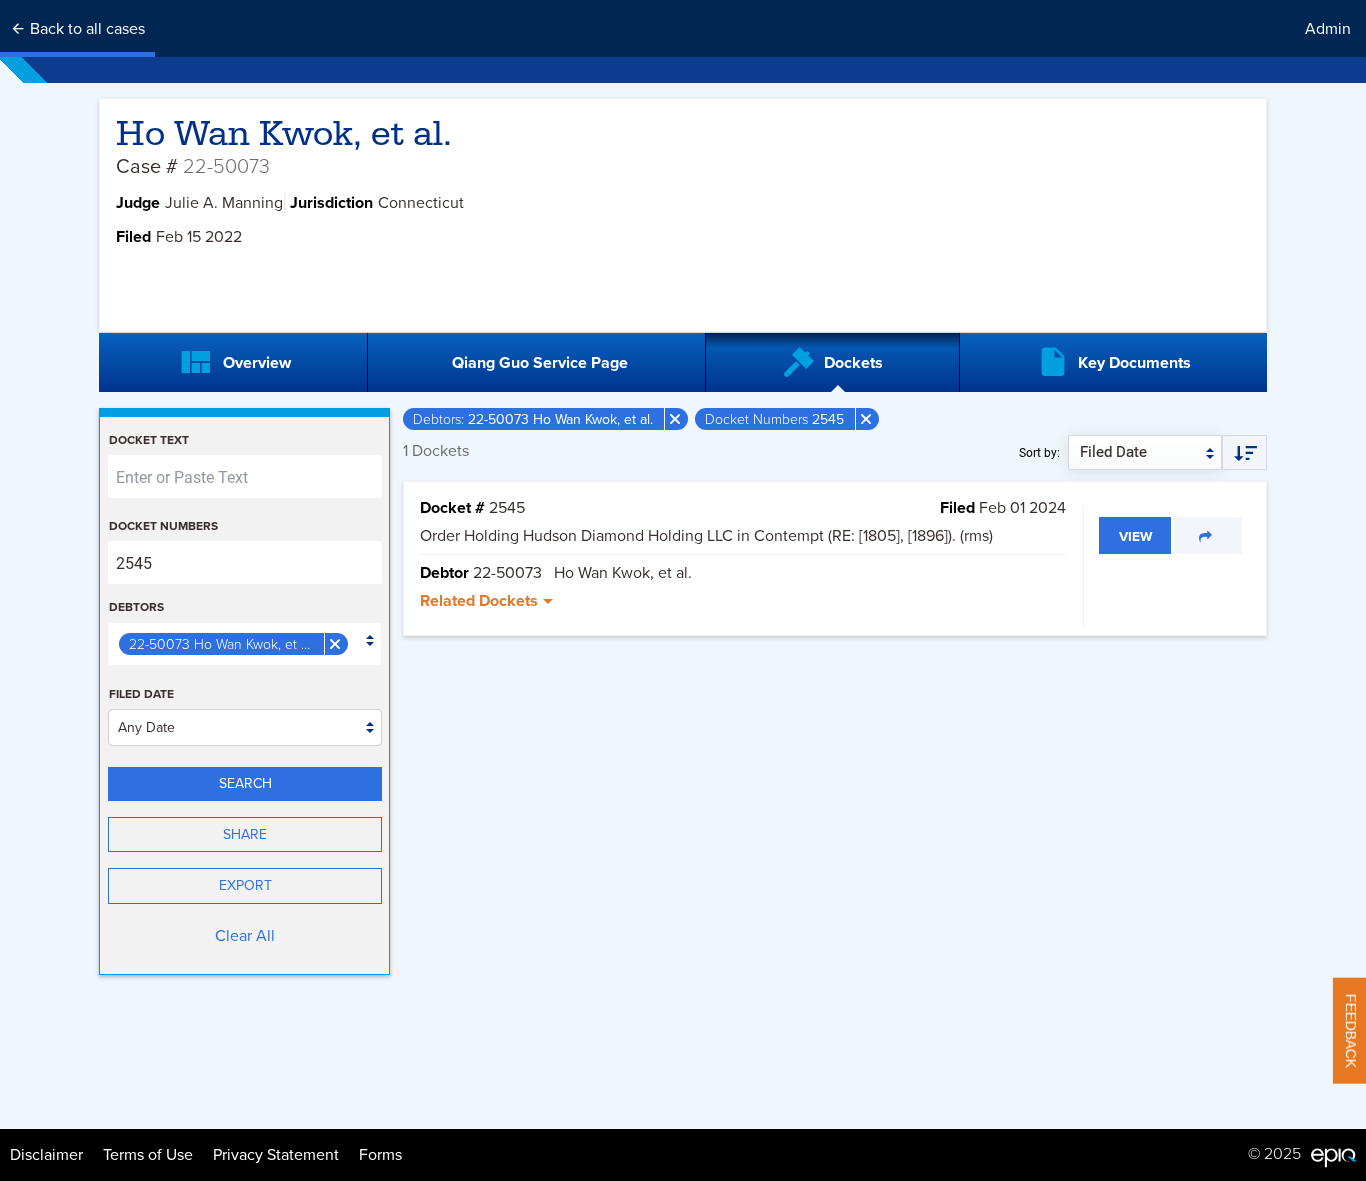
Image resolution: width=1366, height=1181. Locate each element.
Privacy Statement (276, 1155)
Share (245, 834)
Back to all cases (85, 29)
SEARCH (245, 783)
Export (245, 885)
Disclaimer (46, 1155)
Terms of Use (148, 1155)
